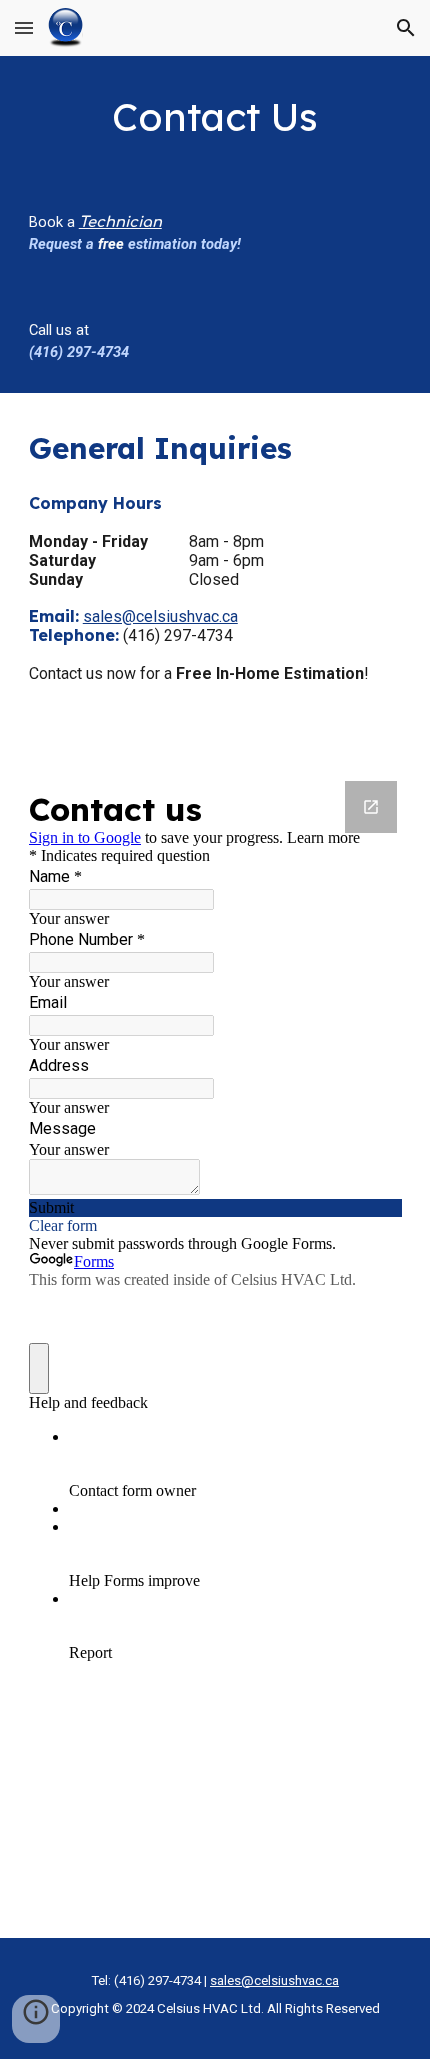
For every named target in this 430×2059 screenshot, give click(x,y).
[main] (215, 117)
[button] (24, 27)
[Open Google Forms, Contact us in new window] (371, 807)
